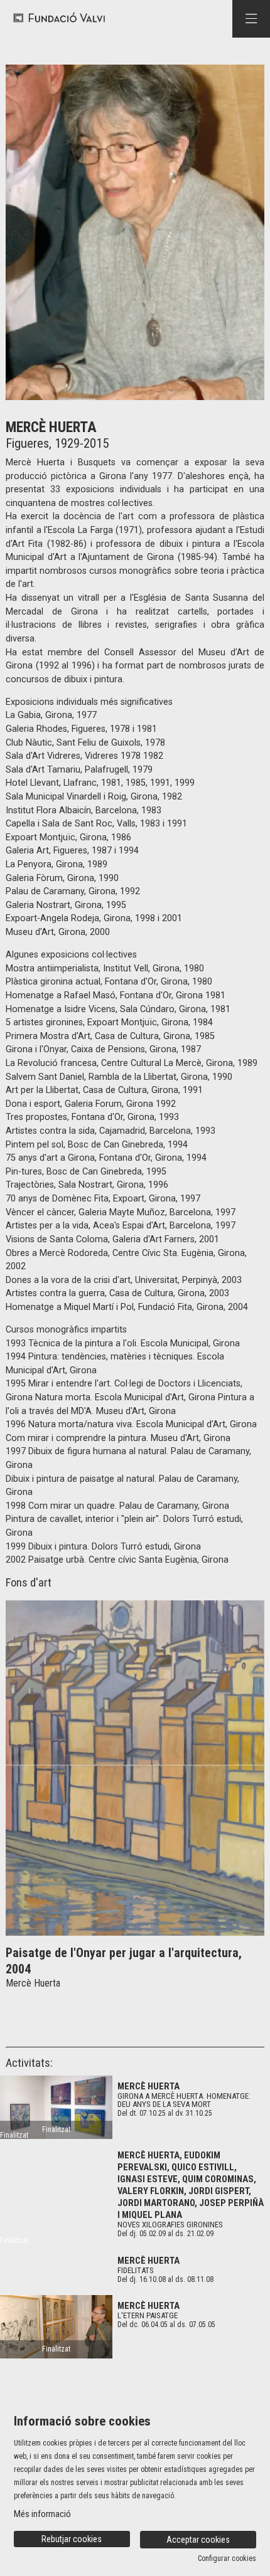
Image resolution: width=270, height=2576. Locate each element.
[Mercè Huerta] (56, 2107)
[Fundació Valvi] (55, 18)
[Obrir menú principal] (251, 19)
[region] (135, 232)
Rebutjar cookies (72, 2539)
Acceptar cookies (198, 2540)
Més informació (42, 2514)
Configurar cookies (227, 2558)
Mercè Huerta (148, 2086)
